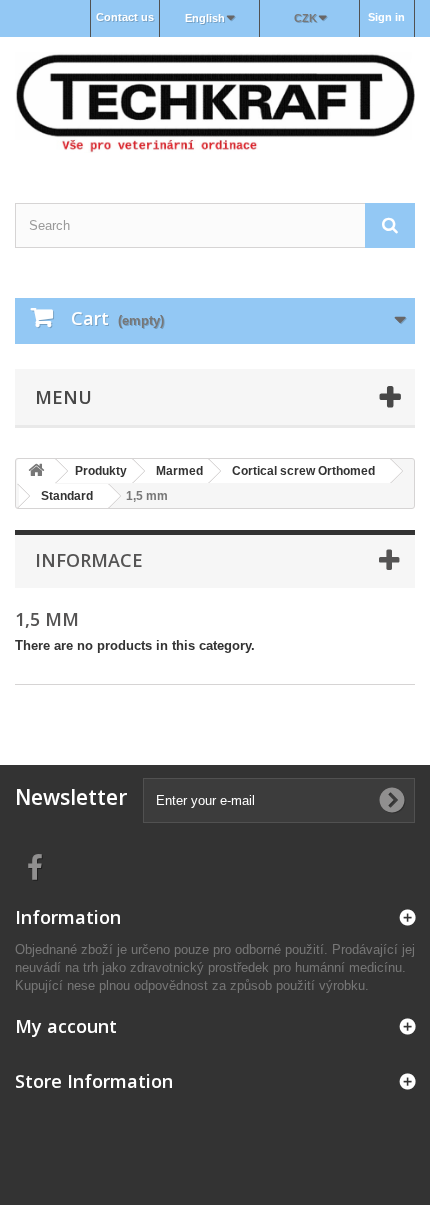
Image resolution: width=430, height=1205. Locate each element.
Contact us (125, 17)
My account (66, 1026)
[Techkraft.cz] (215, 102)
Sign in (386, 17)
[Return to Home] (36, 471)
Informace (89, 560)
